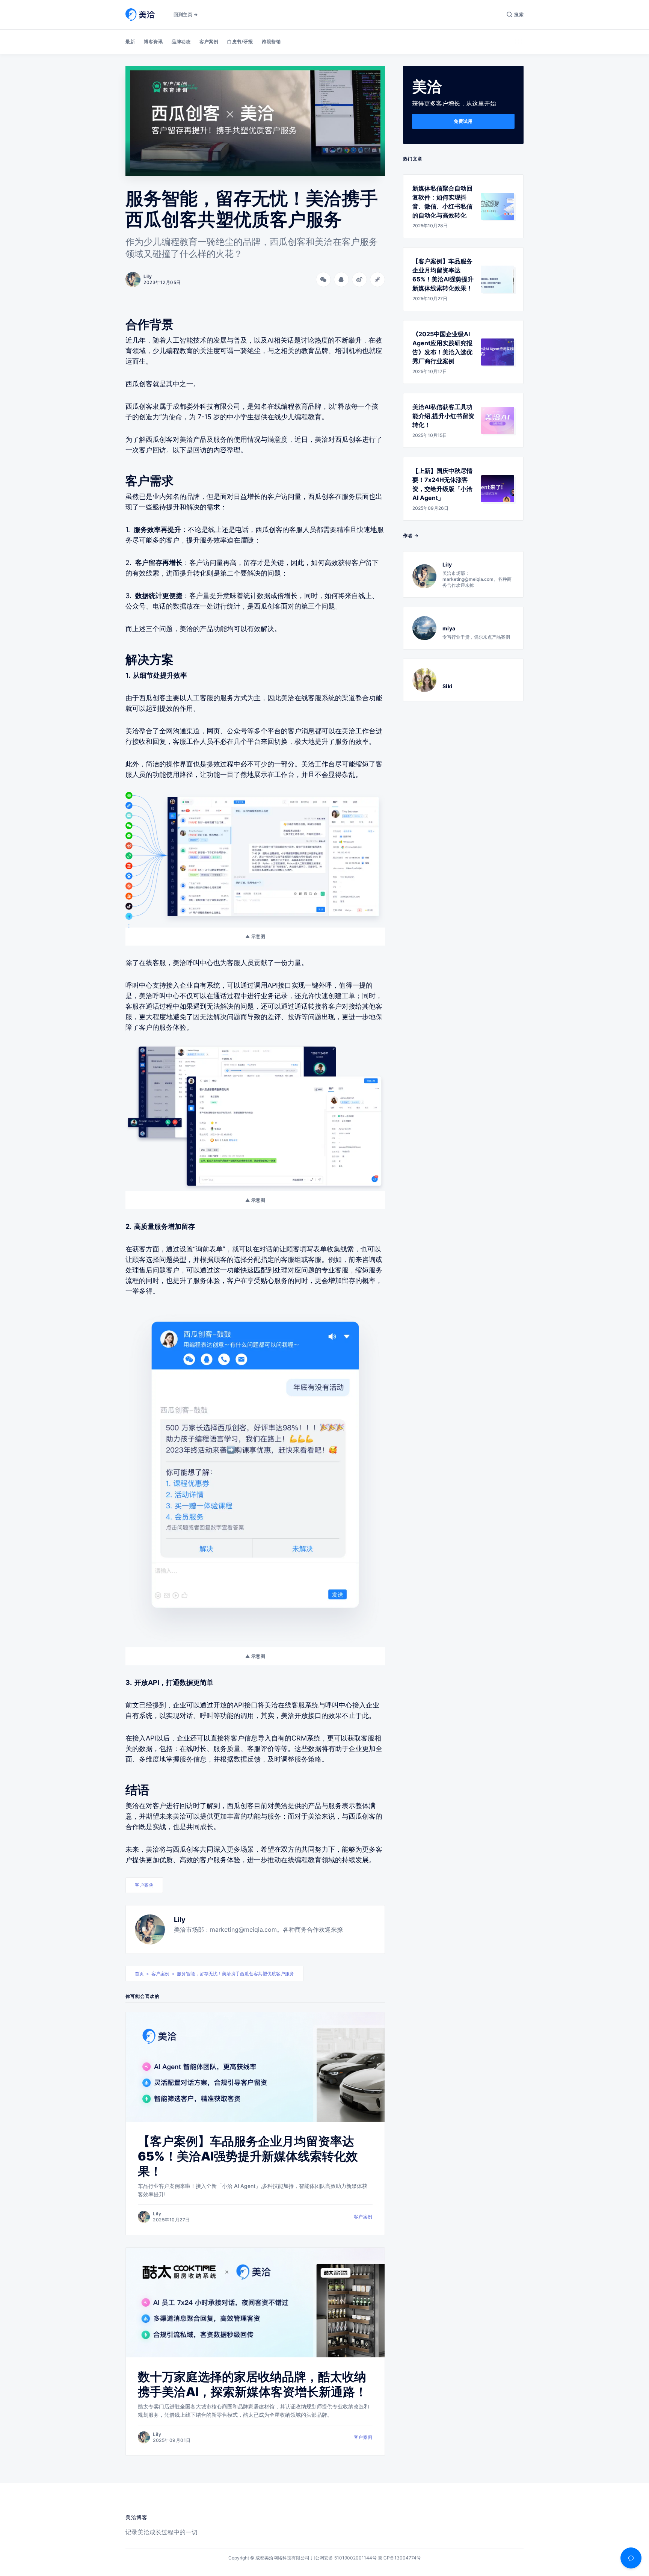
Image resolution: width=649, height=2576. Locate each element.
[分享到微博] (359, 280)
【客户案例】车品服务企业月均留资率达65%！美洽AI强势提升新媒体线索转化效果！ (248, 2156)
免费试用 (463, 121)
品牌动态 (181, 42)
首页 (139, 1974)
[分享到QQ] (341, 280)
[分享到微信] (323, 280)
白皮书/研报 (240, 42)
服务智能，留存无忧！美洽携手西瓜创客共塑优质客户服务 (235, 1974)
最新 (130, 42)
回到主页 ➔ (186, 14)
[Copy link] (377, 280)
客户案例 (209, 42)
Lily (180, 1920)
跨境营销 (271, 42)
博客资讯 (153, 42)
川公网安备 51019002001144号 (344, 2558)
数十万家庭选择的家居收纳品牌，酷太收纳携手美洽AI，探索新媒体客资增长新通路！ (252, 2384)
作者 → (411, 536)
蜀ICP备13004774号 (399, 2558)
